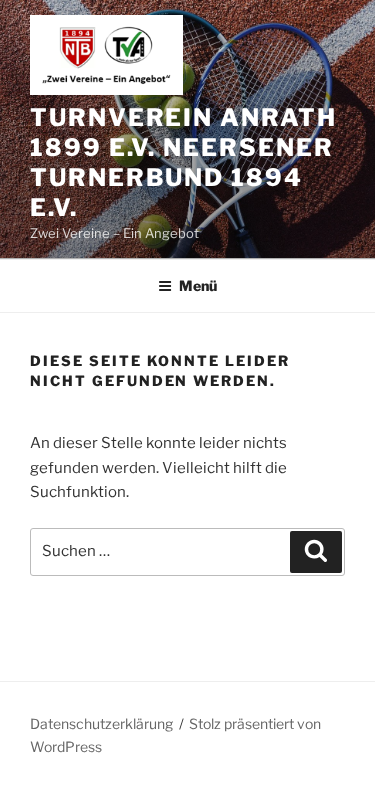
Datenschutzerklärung (101, 723)
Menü (198, 285)
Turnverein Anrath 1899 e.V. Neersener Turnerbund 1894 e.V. (183, 162)
